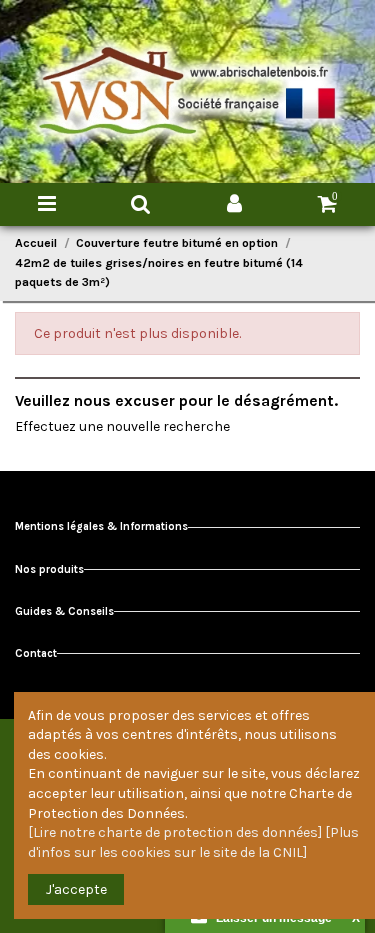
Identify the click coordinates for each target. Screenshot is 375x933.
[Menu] (47, 205)
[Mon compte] (235, 205)
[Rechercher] (141, 205)
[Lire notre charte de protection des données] (175, 832)
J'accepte (76, 889)
